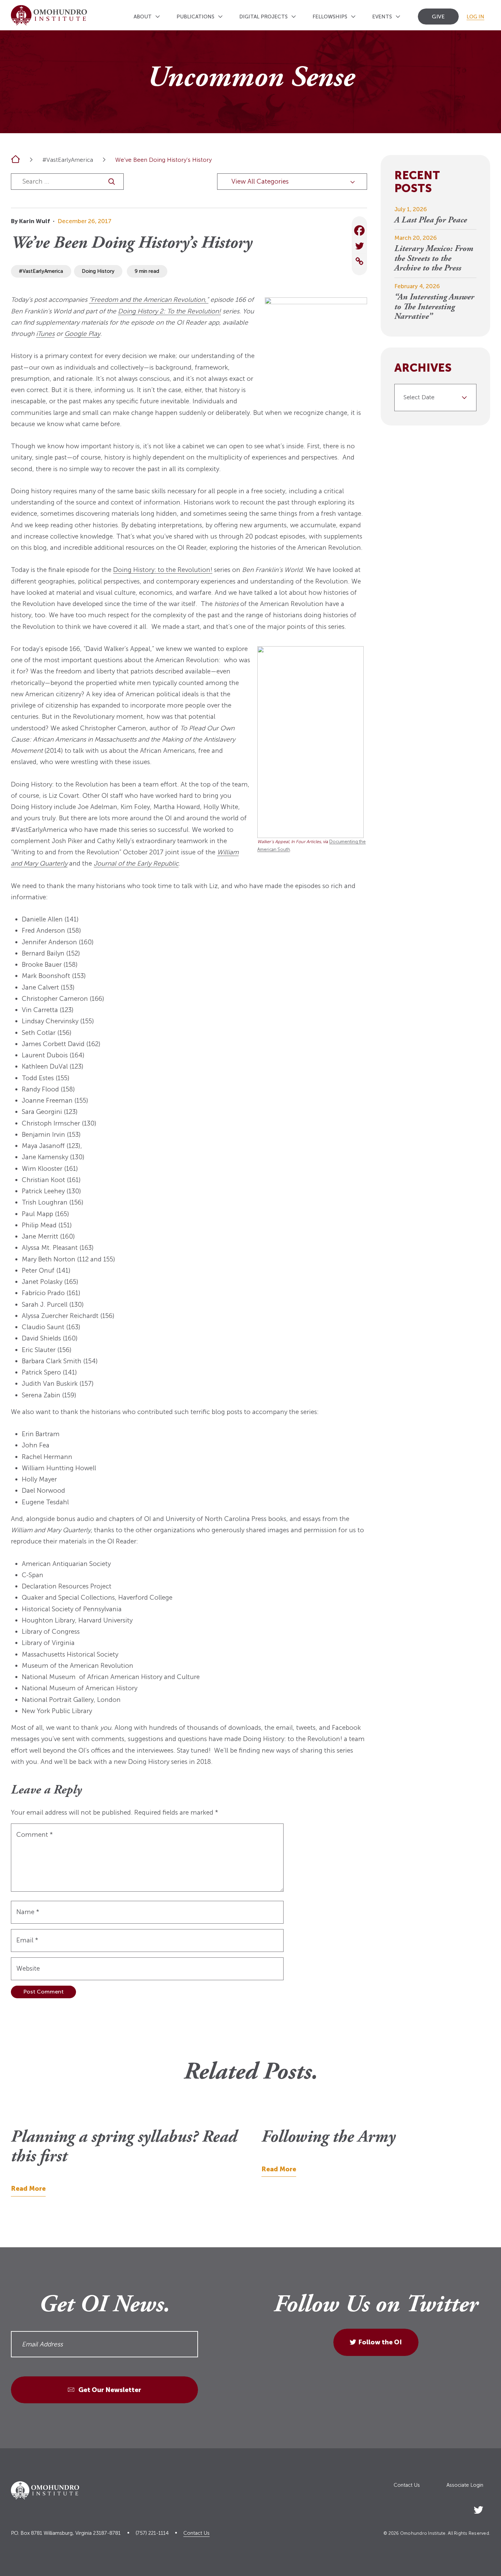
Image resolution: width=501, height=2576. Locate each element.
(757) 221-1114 (152, 2533)
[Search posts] (112, 181)
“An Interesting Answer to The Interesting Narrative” (434, 307)
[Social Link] (479, 2508)
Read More (28, 2189)
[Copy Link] (359, 261)
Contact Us (407, 2485)
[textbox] (433, 398)
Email (27, 1940)
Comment (35, 1835)
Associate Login (465, 2485)
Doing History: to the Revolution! (163, 570)
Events (382, 17)
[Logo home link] (49, 15)
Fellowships (330, 17)
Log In (475, 17)
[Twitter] (359, 246)
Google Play (82, 334)
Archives (423, 368)
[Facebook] (359, 230)
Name (28, 1912)
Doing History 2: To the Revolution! (169, 311)
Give (438, 17)
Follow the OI (380, 2342)
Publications (195, 17)
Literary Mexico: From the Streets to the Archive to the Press (434, 259)
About (143, 17)
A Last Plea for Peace (431, 221)
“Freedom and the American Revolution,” (149, 300)
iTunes (45, 334)
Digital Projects (263, 17)
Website (28, 1968)
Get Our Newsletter (109, 2390)
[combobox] (436, 398)
